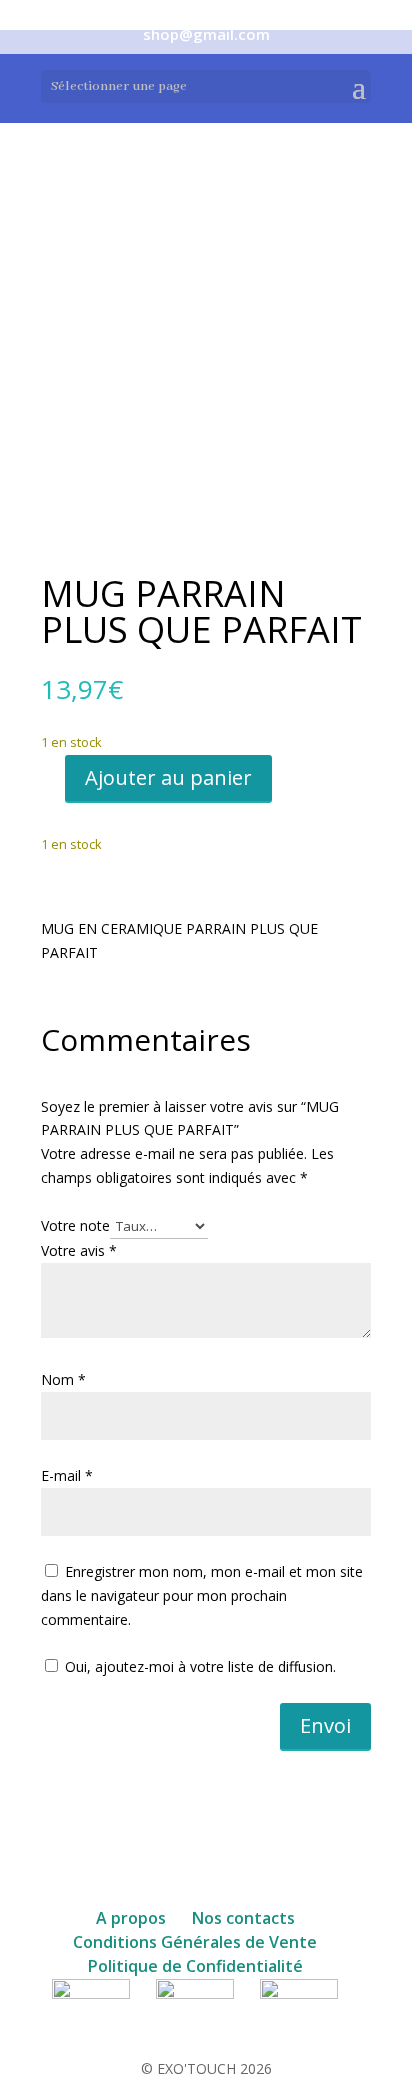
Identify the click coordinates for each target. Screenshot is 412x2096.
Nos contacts (243, 1918)
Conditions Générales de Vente (195, 1942)
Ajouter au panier (168, 777)
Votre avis (79, 1250)
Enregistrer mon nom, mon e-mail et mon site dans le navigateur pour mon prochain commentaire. (202, 1595)
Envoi (325, 1725)
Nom (63, 1379)
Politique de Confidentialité (195, 1966)
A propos (131, 1918)
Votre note (75, 1225)
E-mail (67, 1475)
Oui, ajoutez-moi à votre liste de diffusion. (198, 1666)
